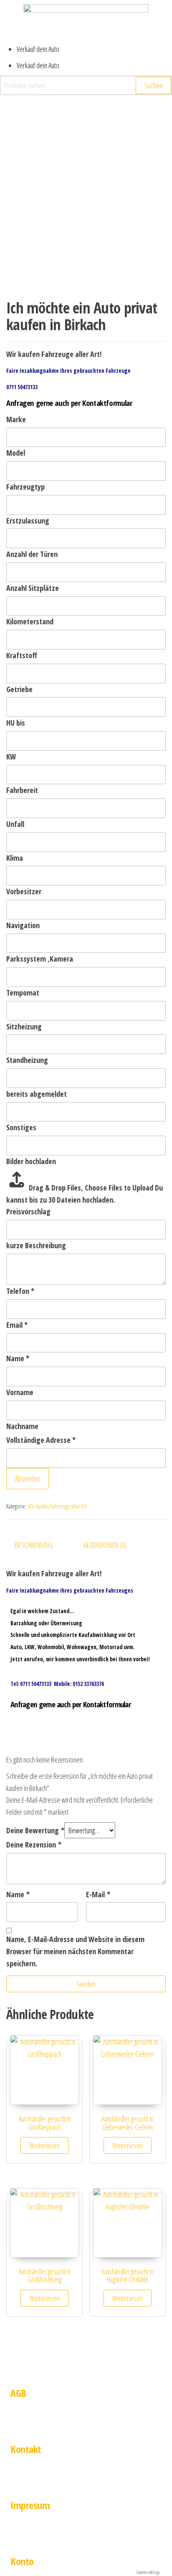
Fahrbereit (22, 790)
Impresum (30, 2505)
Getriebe (19, 689)
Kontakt (26, 2449)
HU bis (16, 723)
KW (11, 757)
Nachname (22, 1426)
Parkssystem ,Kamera (40, 959)
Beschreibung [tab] (34, 1545)
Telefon (20, 1291)
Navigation (23, 925)
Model (16, 453)
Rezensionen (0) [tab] (105, 1545)
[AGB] (21, 2366)
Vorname (20, 1392)
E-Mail (98, 1894)
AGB (18, 2393)
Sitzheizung (24, 1026)
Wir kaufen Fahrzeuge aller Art (57, 1506)
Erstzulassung (28, 521)
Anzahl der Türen (32, 554)
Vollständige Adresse (41, 1440)
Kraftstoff (22, 655)
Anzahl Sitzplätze (33, 588)
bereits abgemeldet (37, 1094)
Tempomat (23, 993)
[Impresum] (21, 2478)
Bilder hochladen (31, 1161)
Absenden (28, 1478)
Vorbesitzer (24, 891)
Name (18, 1358)
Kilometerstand (30, 621)
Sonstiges (21, 1127)
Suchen (153, 85)
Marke (16, 419)
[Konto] (21, 2534)
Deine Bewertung (35, 1830)
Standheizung (27, 1060)
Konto (22, 2561)
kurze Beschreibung (36, 1245)
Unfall (15, 824)
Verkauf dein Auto (38, 49)
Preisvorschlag (28, 1211)
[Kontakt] (21, 2422)
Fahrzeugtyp (25, 487)
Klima (15, 858)
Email (17, 1325)
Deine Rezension (34, 1845)
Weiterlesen (44, 2145)
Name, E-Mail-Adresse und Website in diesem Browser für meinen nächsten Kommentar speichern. (75, 1951)
